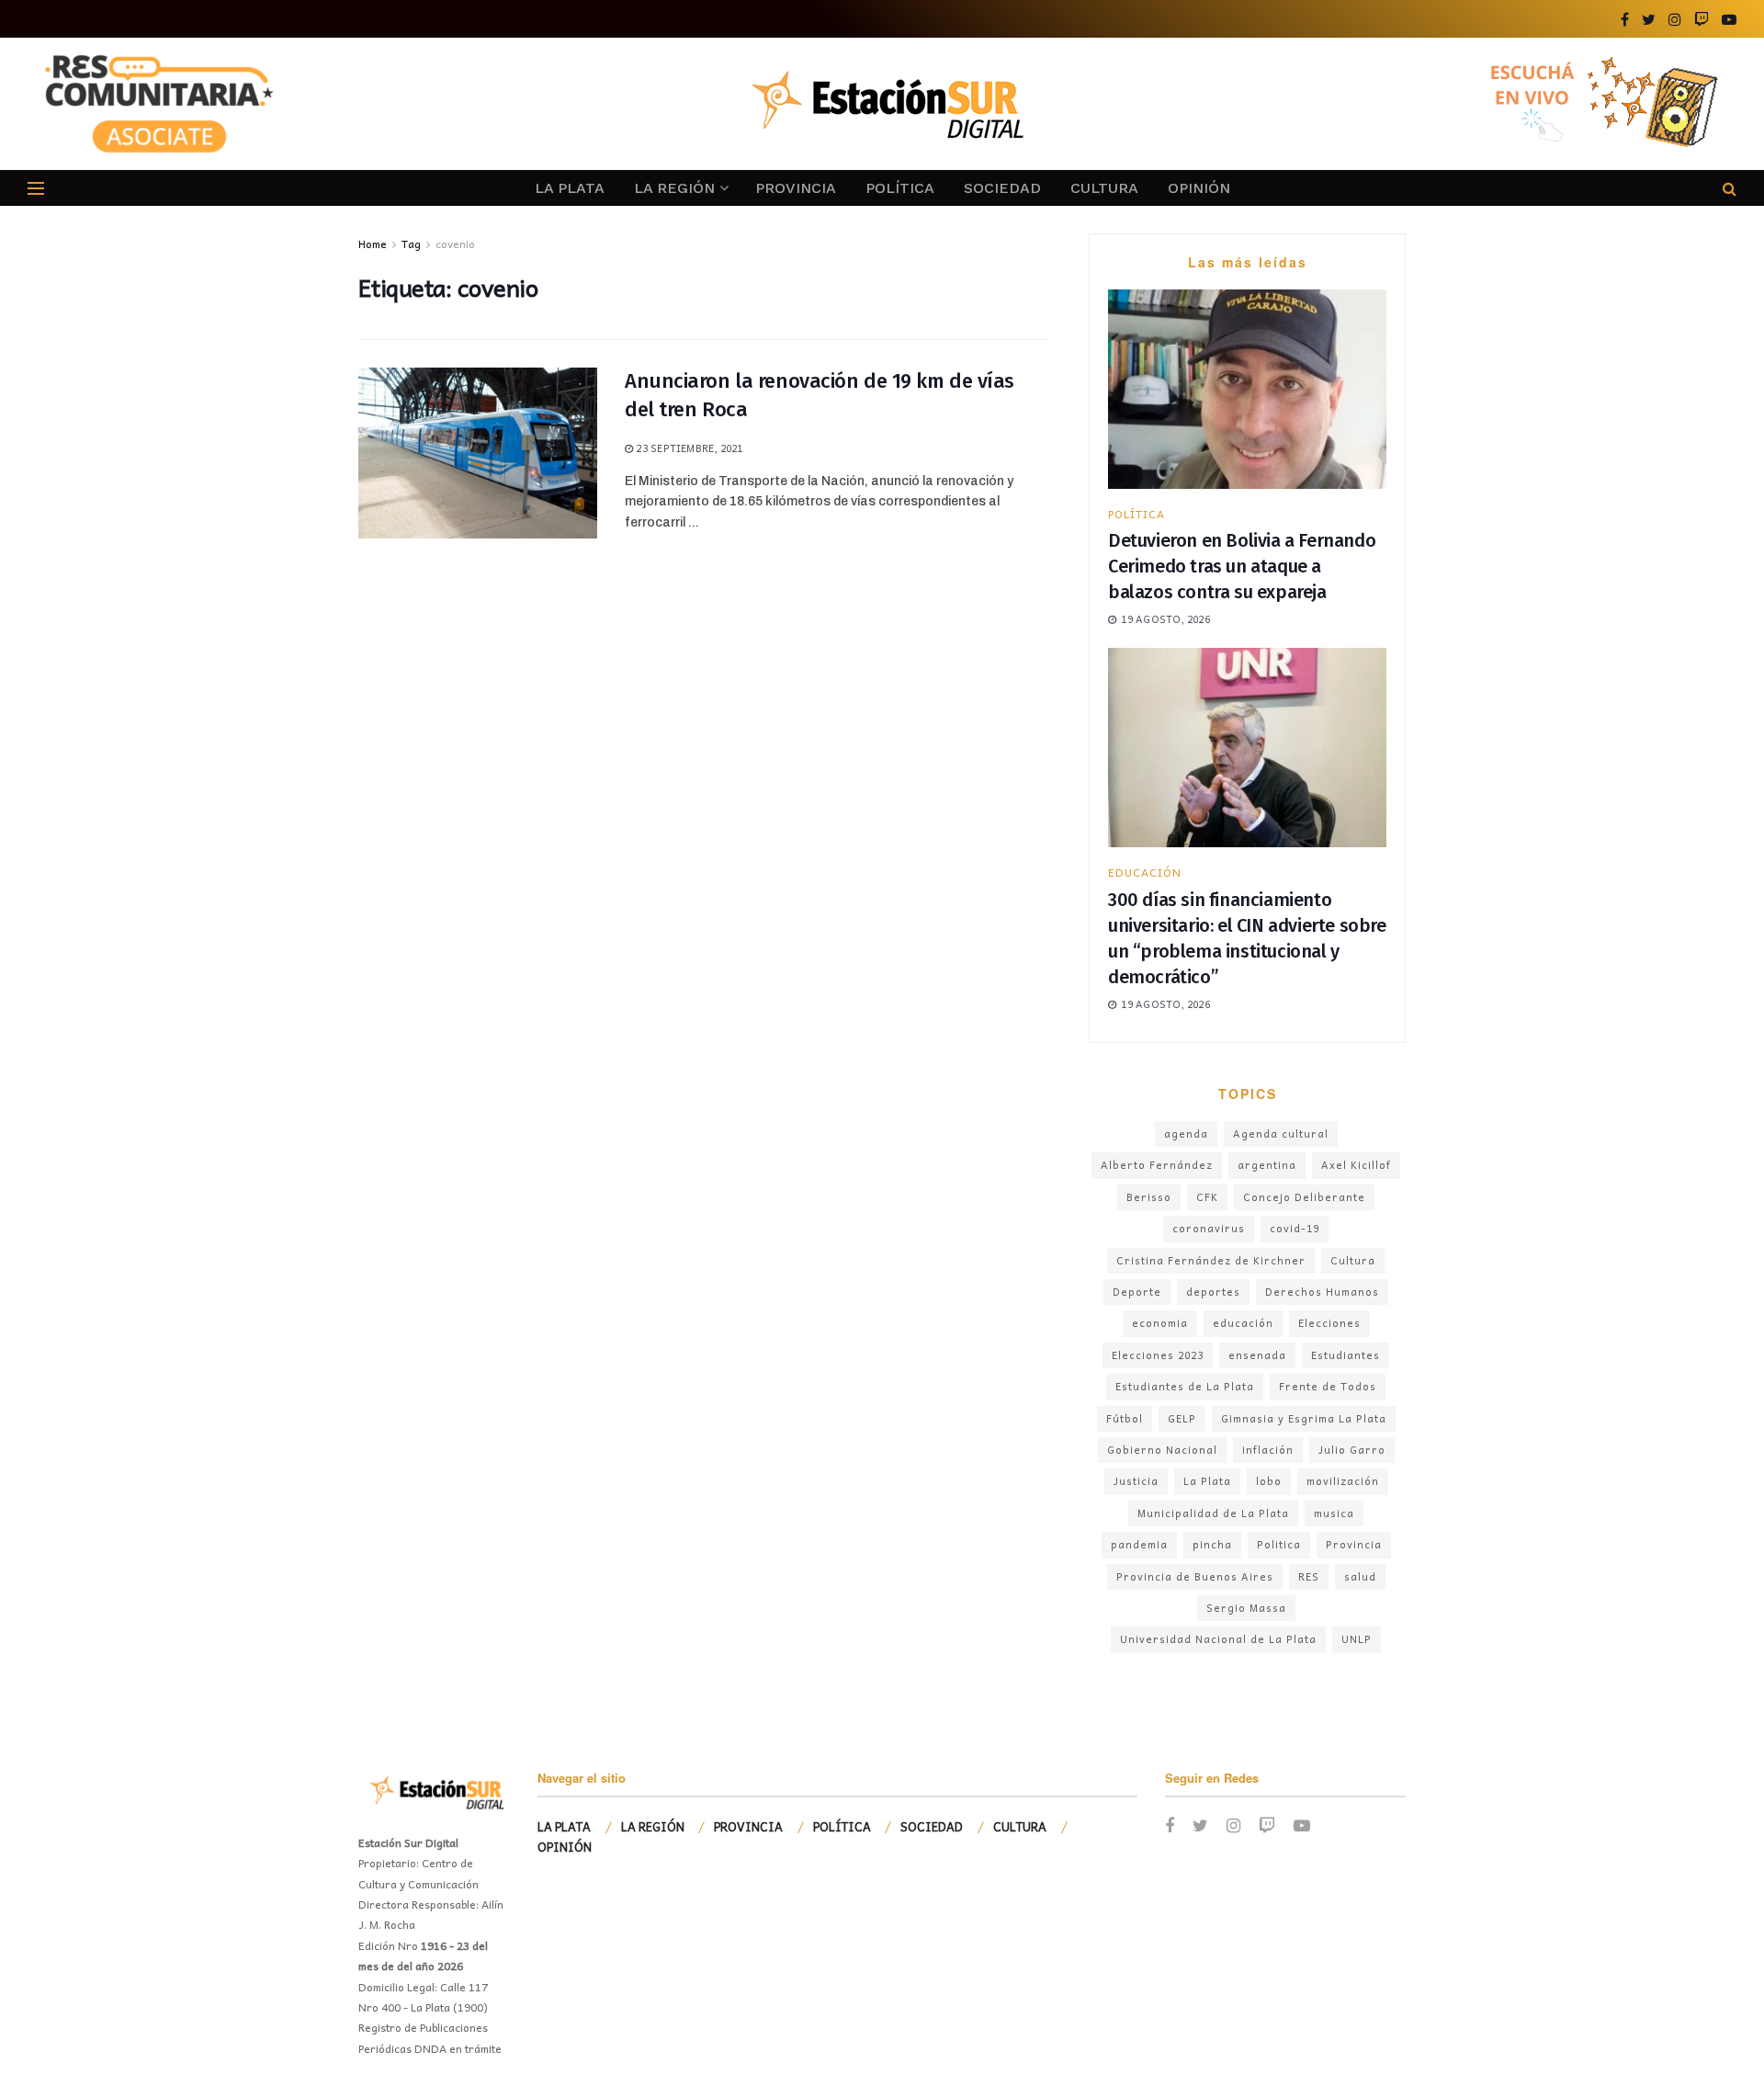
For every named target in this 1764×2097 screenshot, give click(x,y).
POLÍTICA (900, 188)
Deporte (1137, 1292)
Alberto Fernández (1157, 1165)
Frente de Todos (1328, 1386)
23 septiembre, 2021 (688, 448)
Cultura (1353, 1260)
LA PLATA (570, 188)
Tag (411, 244)
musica (1334, 1513)
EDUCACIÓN (1145, 872)
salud (1360, 1576)
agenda (1186, 1134)
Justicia (1136, 1481)
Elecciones (1329, 1323)
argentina (1267, 1165)
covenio (455, 244)
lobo (1269, 1481)
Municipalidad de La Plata (1213, 1513)
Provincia (1354, 1544)
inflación (1268, 1450)
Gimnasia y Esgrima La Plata (1304, 1418)
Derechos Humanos (1322, 1292)
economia (1160, 1323)
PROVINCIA (796, 188)
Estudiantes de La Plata (1185, 1386)
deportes (1213, 1292)
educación (1243, 1323)
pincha (1212, 1544)
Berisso (1149, 1197)
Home (373, 244)
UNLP (1357, 1639)
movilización (1343, 1481)
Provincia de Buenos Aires (1195, 1576)
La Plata (1207, 1481)
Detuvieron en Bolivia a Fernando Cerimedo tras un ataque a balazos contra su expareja (1242, 566)
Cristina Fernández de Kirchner (1211, 1260)
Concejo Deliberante (1304, 1197)
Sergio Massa (1246, 1608)
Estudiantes (1346, 1355)
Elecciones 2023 (1158, 1355)
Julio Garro (1352, 1450)
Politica (1279, 1544)
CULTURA (1104, 188)
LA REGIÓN (674, 188)
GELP (1182, 1418)
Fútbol (1125, 1418)
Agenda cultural (1281, 1134)
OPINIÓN (1199, 188)
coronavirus (1209, 1228)
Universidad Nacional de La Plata (1218, 1639)
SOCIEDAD (1002, 188)
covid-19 (1295, 1228)
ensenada (1257, 1355)
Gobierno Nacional (1162, 1450)
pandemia (1139, 1544)
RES (1309, 1576)
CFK (1207, 1197)
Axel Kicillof (1356, 1165)
